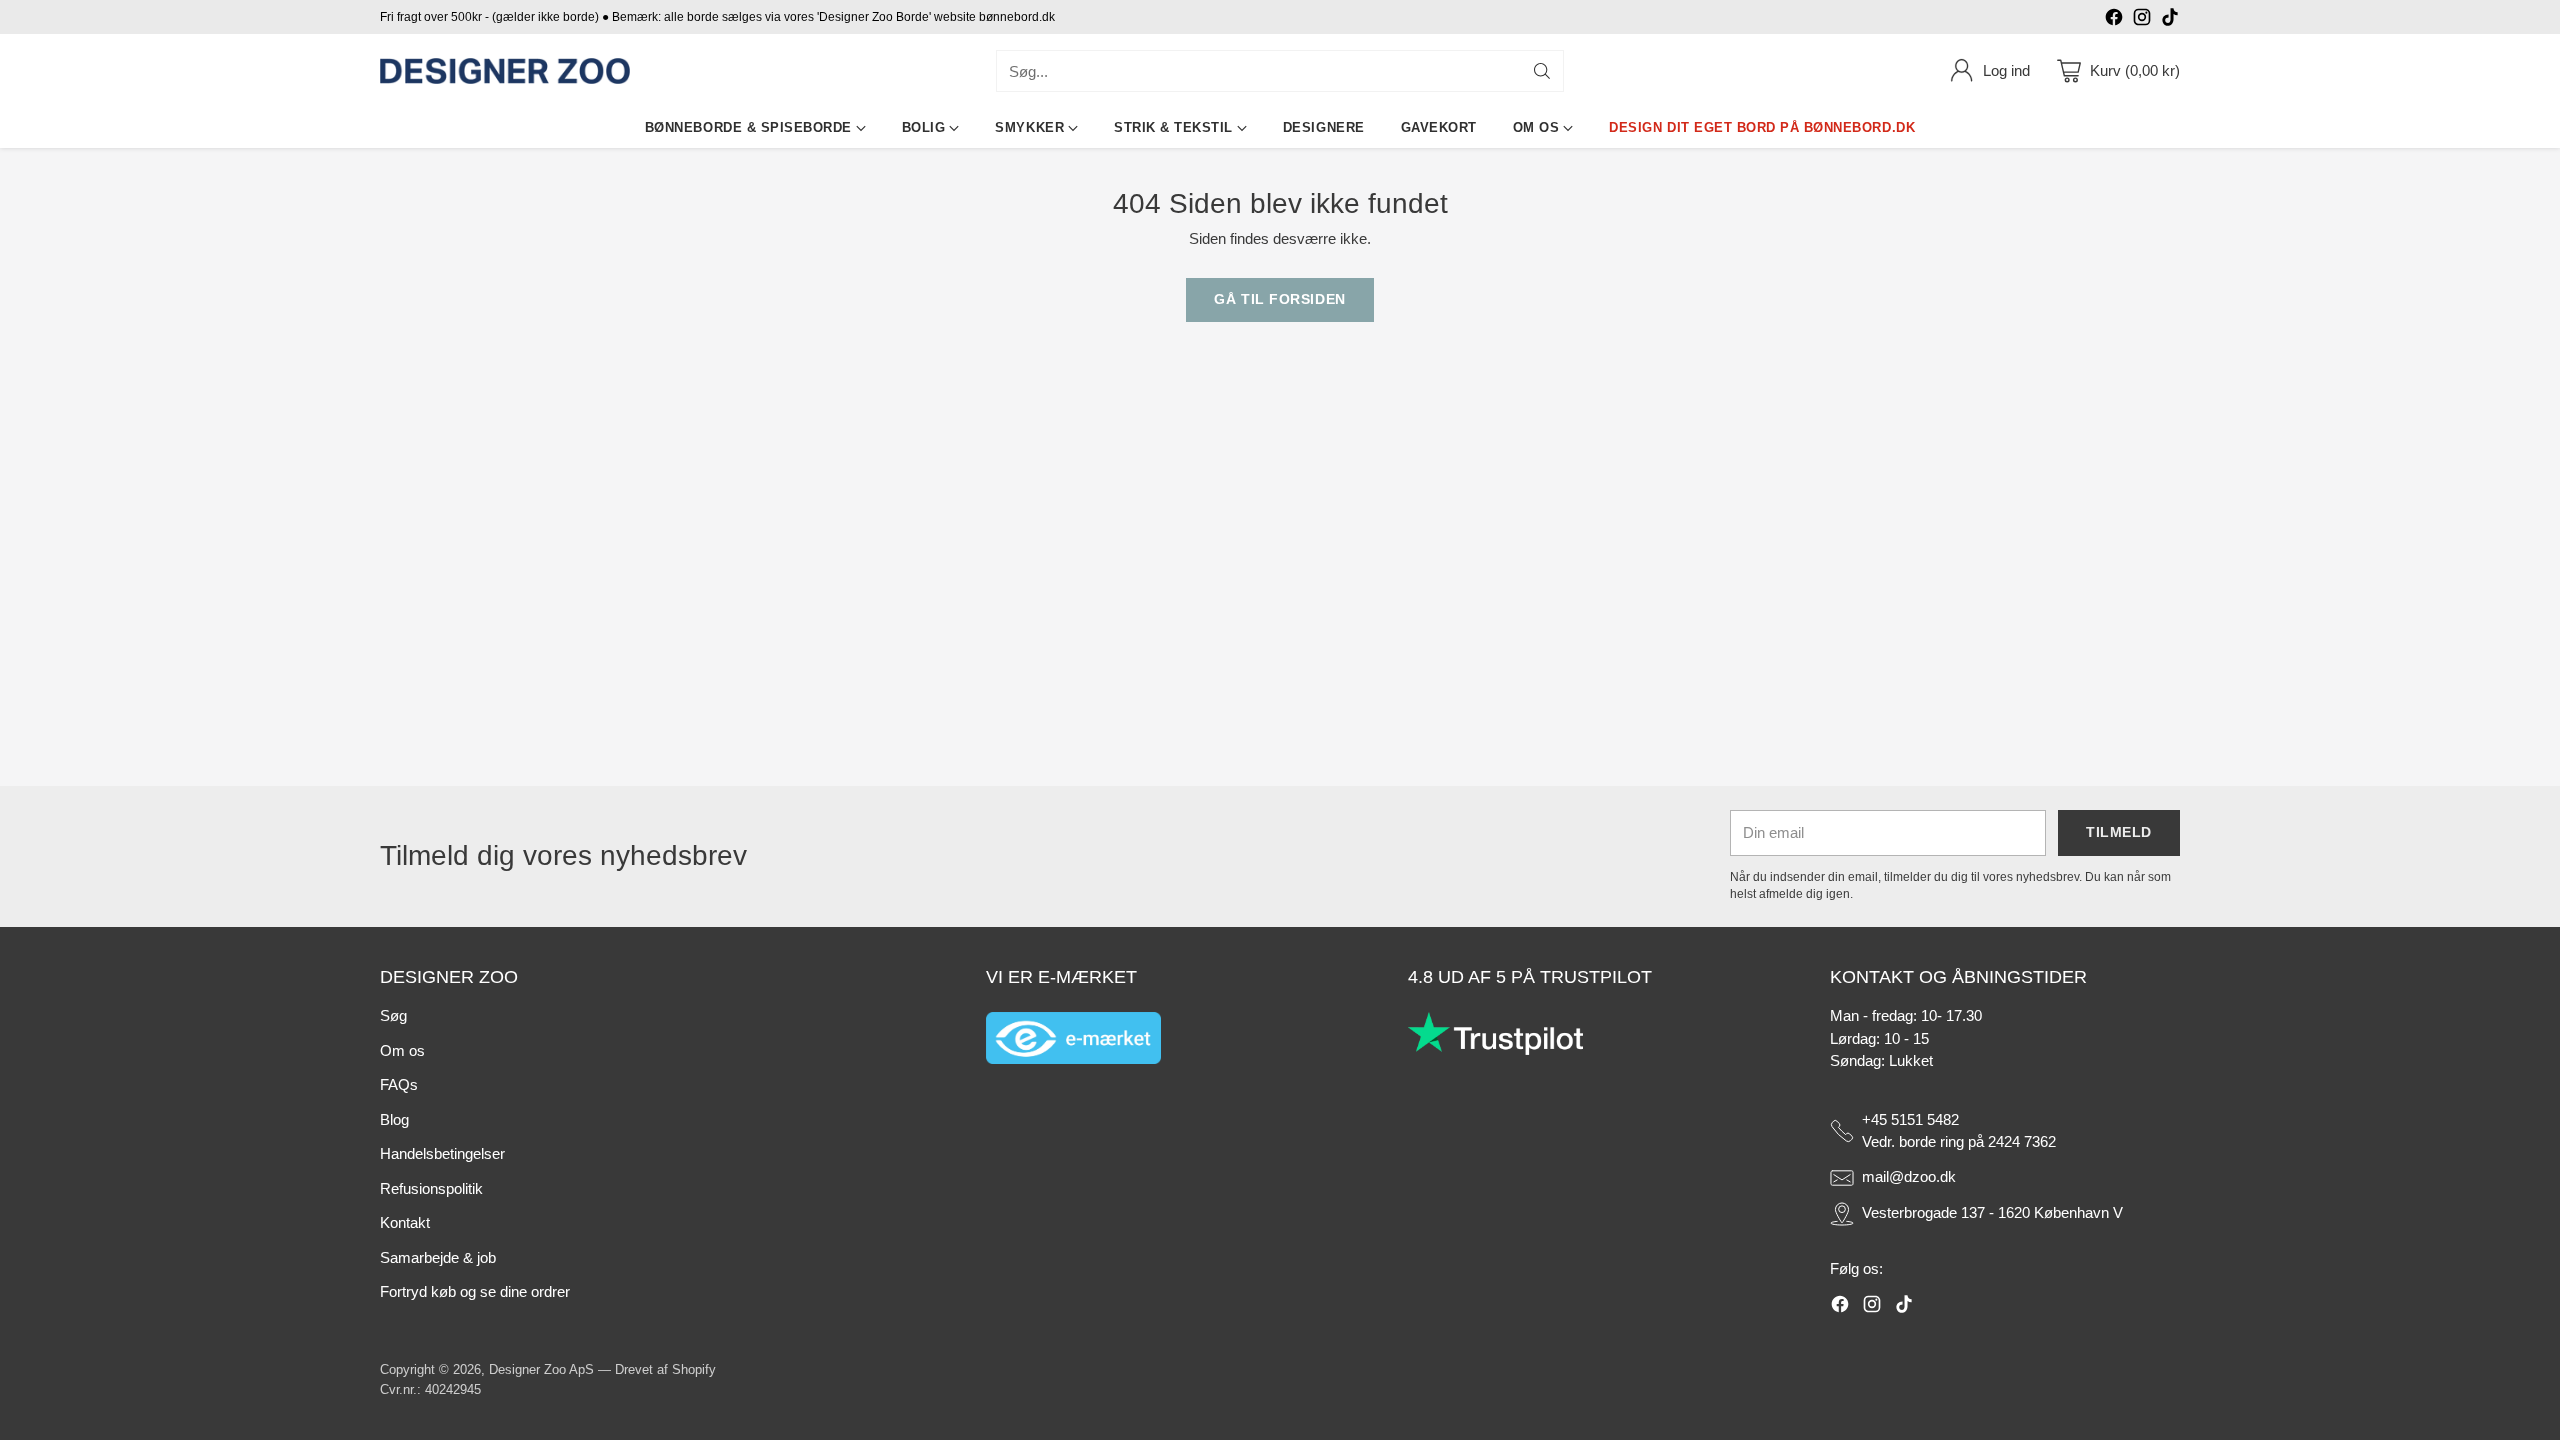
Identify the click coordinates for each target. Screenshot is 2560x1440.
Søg (393, 1015)
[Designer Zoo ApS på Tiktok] (2170, 20)
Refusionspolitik (431, 1188)
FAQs (399, 1084)
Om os (402, 1050)
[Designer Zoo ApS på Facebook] (2114, 20)
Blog (394, 1119)
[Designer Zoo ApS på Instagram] (2142, 20)
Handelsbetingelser (442, 1153)
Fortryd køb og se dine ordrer (475, 1291)
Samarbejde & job (438, 1257)
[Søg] (1542, 71)
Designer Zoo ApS (541, 1369)
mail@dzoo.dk (1909, 1176)
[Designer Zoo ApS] (505, 71)
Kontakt (405, 1222)
